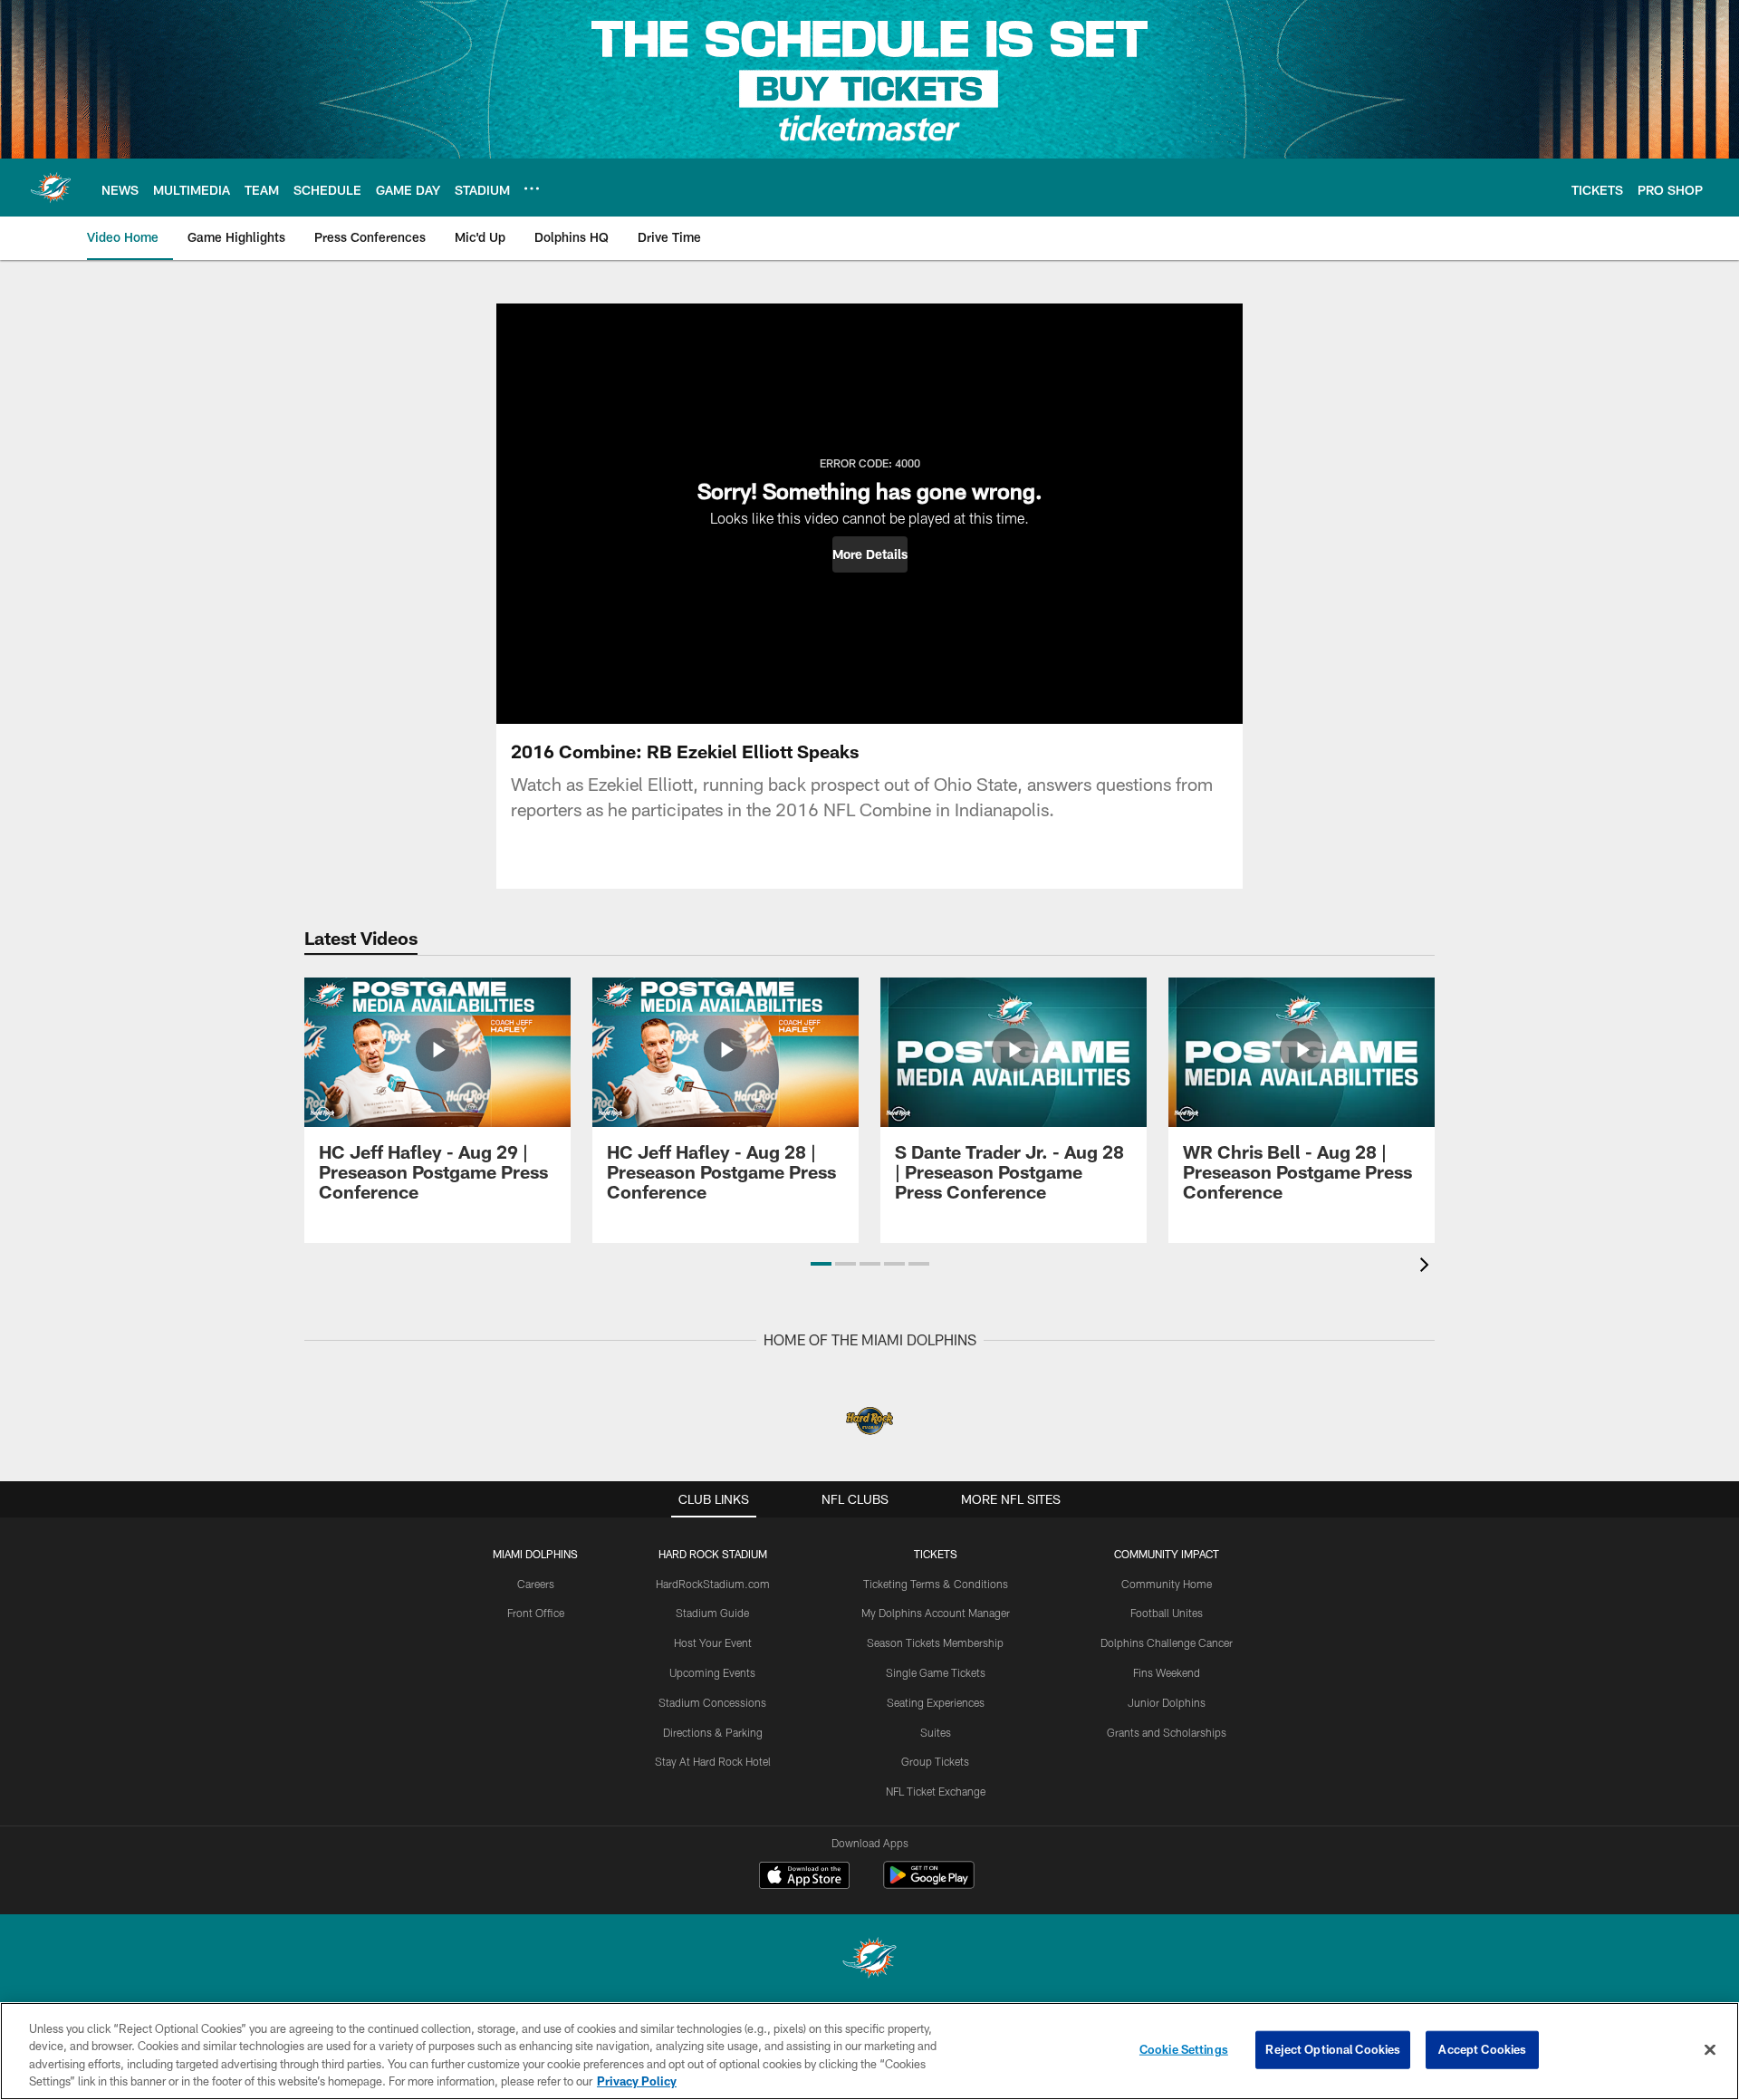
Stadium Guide (712, 1613)
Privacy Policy (637, 2081)
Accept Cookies (1482, 2049)
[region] (869, 2051)
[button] (870, 554)
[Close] (1710, 2049)
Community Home (1167, 1584)
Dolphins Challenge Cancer (1167, 1642)
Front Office (536, 1613)
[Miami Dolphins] (869, 1960)
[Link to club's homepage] (51, 188)
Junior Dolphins (1167, 1702)
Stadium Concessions (712, 1702)
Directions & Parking (713, 1732)
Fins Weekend (1167, 1672)
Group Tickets (935, 1761)
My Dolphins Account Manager (936, 1613)
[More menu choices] (532, 188)
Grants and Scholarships (1167, 1732)
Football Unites (1167, 1613)
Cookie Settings (1184, 2049)
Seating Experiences (936, 1702)
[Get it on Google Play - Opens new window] (929, 1884)
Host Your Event (713, 1642)
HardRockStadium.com (713, 1584)
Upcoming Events (712, 1672)
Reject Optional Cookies (1333, 2049)
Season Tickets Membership (935, 1642)
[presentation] (1427, 1267)
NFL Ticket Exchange (936, 1791)
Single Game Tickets (936, 1672)
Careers (536, 1584)
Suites (936, 1732)
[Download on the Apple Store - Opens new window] (804, 1877)
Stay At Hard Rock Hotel (713, 1761)
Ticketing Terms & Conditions (936, 1584)
